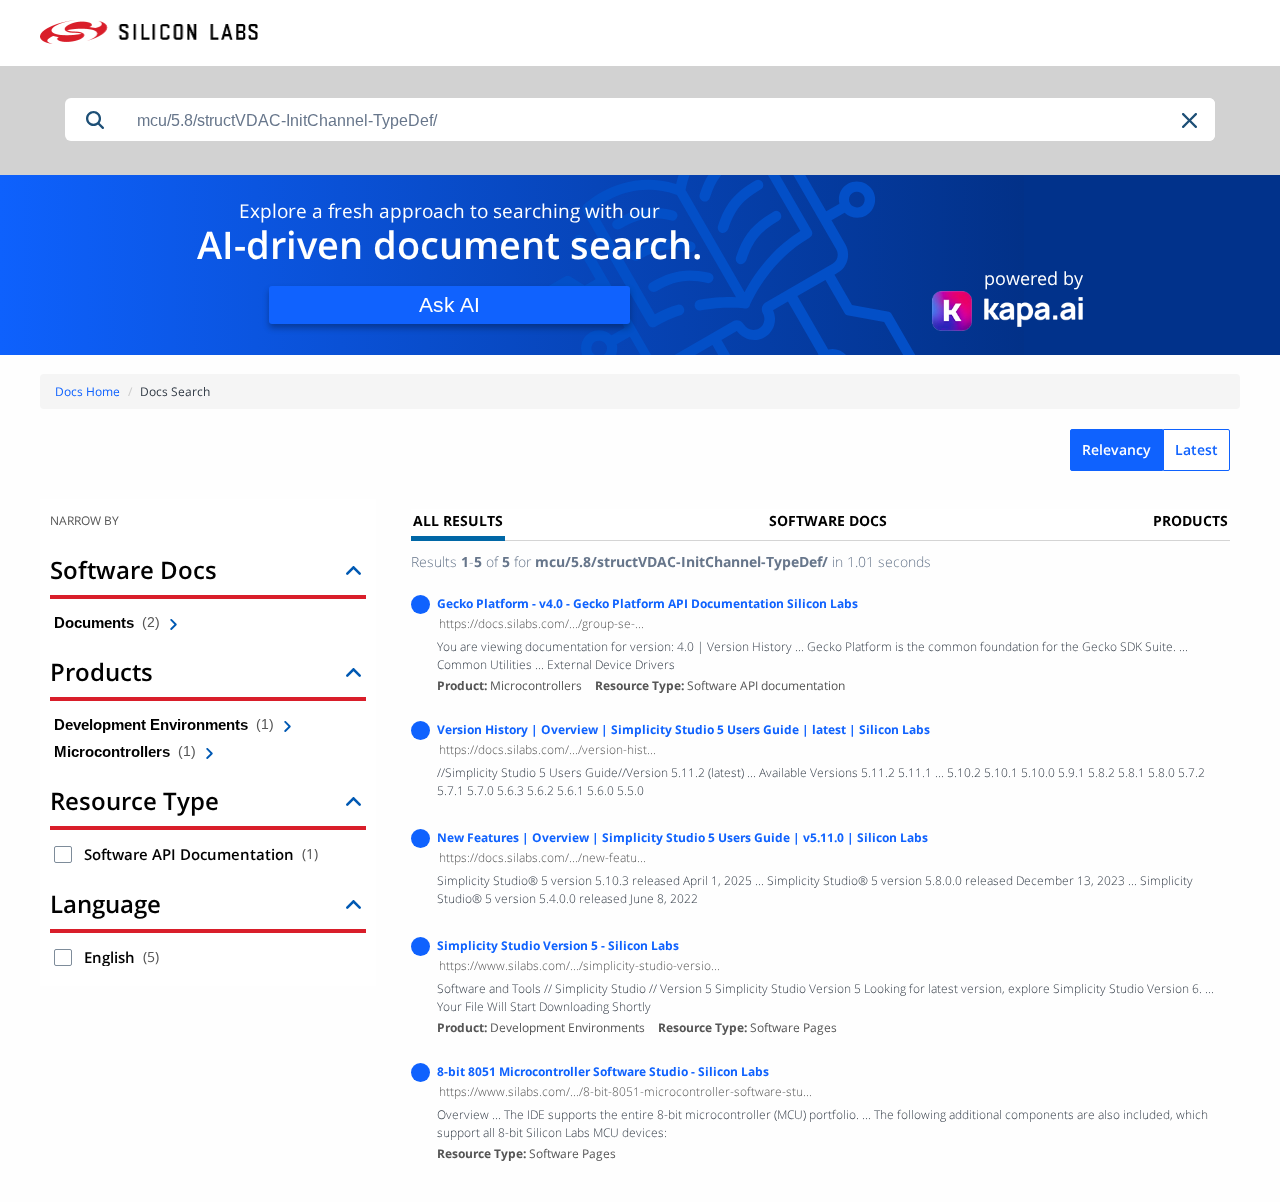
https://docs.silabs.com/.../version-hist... (547, 749)
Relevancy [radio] (1116, 449)
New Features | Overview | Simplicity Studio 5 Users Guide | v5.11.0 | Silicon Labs (682, 837)
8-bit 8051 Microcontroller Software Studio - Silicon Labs (603, 1071)
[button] (1191, 120)
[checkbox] (63, 854)
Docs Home (87, 391)
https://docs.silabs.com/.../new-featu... (542, 857)
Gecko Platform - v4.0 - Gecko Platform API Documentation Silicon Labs (647, 603)
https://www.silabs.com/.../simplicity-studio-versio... (579, 965)
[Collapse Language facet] (353, 903)
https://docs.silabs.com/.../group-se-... (541, 623)
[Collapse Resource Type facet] (353, 800)
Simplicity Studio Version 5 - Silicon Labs (558, 945)
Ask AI (449, 304)
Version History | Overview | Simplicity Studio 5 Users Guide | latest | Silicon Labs (683, 729)
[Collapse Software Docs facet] (353, 569)
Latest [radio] (1196, 449)
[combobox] (670, 120)
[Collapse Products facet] (353, 671)
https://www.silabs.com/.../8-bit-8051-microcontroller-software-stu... (625, 1091)
